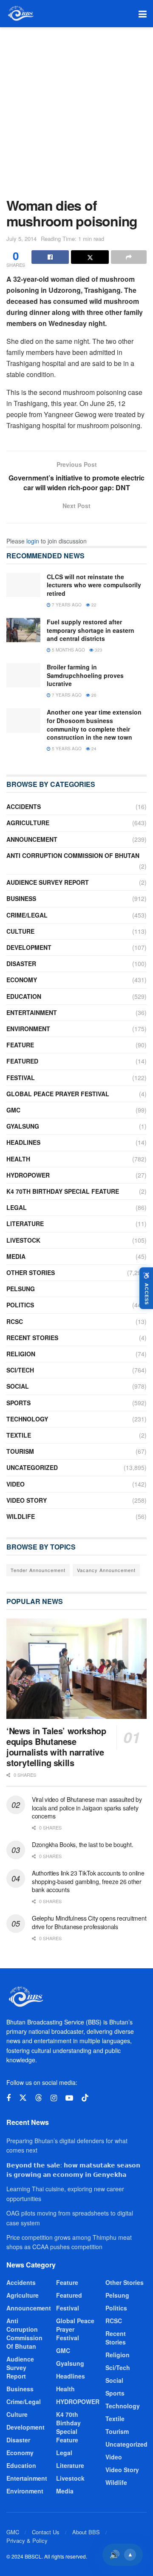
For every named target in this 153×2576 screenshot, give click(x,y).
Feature (20, 1045)
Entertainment (32, 1012)
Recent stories (32, 1338)
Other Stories (31, 1272)
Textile (19, 1435)
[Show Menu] (143, 14)
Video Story (27, 1500)
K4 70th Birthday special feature (63, 1191)
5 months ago (68, 650)
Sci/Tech (20, 1370)
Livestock (23, 1240)
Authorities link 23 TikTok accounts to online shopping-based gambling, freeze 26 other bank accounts (88, 1881)
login (33, 541)
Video (16, 1484)
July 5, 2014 (21, 239)
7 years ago (66, 605)
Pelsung (21, 1289)
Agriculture (28, 823)
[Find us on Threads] (39, 2098)
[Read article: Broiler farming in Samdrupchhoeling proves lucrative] (23, 675)
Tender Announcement (38, 1570)
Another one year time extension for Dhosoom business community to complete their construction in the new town (94, 725)
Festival (21, 1078)
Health (18, 1159)
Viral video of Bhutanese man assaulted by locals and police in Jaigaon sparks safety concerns (87, 1808)
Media (16, 1256)
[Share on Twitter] (90, 257)
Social (18, 1386)
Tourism (20, 1451)
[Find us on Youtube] (69, 2098)
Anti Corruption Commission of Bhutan (73, 855)
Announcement (32, 839)
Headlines (23, 1142)
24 (93, 749)
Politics (20, 1305)
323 (98, 650)
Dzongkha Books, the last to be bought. (82, 1844)
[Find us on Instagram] (54, 2098)
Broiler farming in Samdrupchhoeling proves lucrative (85, 675)
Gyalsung (23, 1126)
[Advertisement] (76, 108)
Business (21, 898)
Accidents (24, 806)
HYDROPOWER (28, 1175)
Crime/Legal (27, 915)
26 (93, 695)
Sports (18, 1403)
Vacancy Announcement (106, 1570)
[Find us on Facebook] (8, 2098)
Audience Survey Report (48, 882)
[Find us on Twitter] (23, 2098)
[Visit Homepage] (20, 14)
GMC (13, 1110)
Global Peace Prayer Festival (58, 1094)
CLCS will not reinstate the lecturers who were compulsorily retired (94, 585)
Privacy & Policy (27, 2540)
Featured (22, 1061)
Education (24, 996)
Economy (22, 980)
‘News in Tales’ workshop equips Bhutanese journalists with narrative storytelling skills (56, 1747)
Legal (17, 1207)
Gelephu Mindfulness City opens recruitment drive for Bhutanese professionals (89, 1922)
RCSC (15, 1321)
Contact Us (46, 2532)
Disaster (21, 963)
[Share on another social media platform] (129, 257)
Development (29, 947)
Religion (21, 1354)
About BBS (86, 2532)
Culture (20, 931)
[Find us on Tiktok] (85, 2098)
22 (93, 605)
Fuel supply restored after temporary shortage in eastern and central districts (91, 630)
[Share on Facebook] (50, 257)
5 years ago (66, 749)
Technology (27, 1419)
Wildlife (21, 1516)
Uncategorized (32, 1467)
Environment (28, 1029)
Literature (25, 1224)
